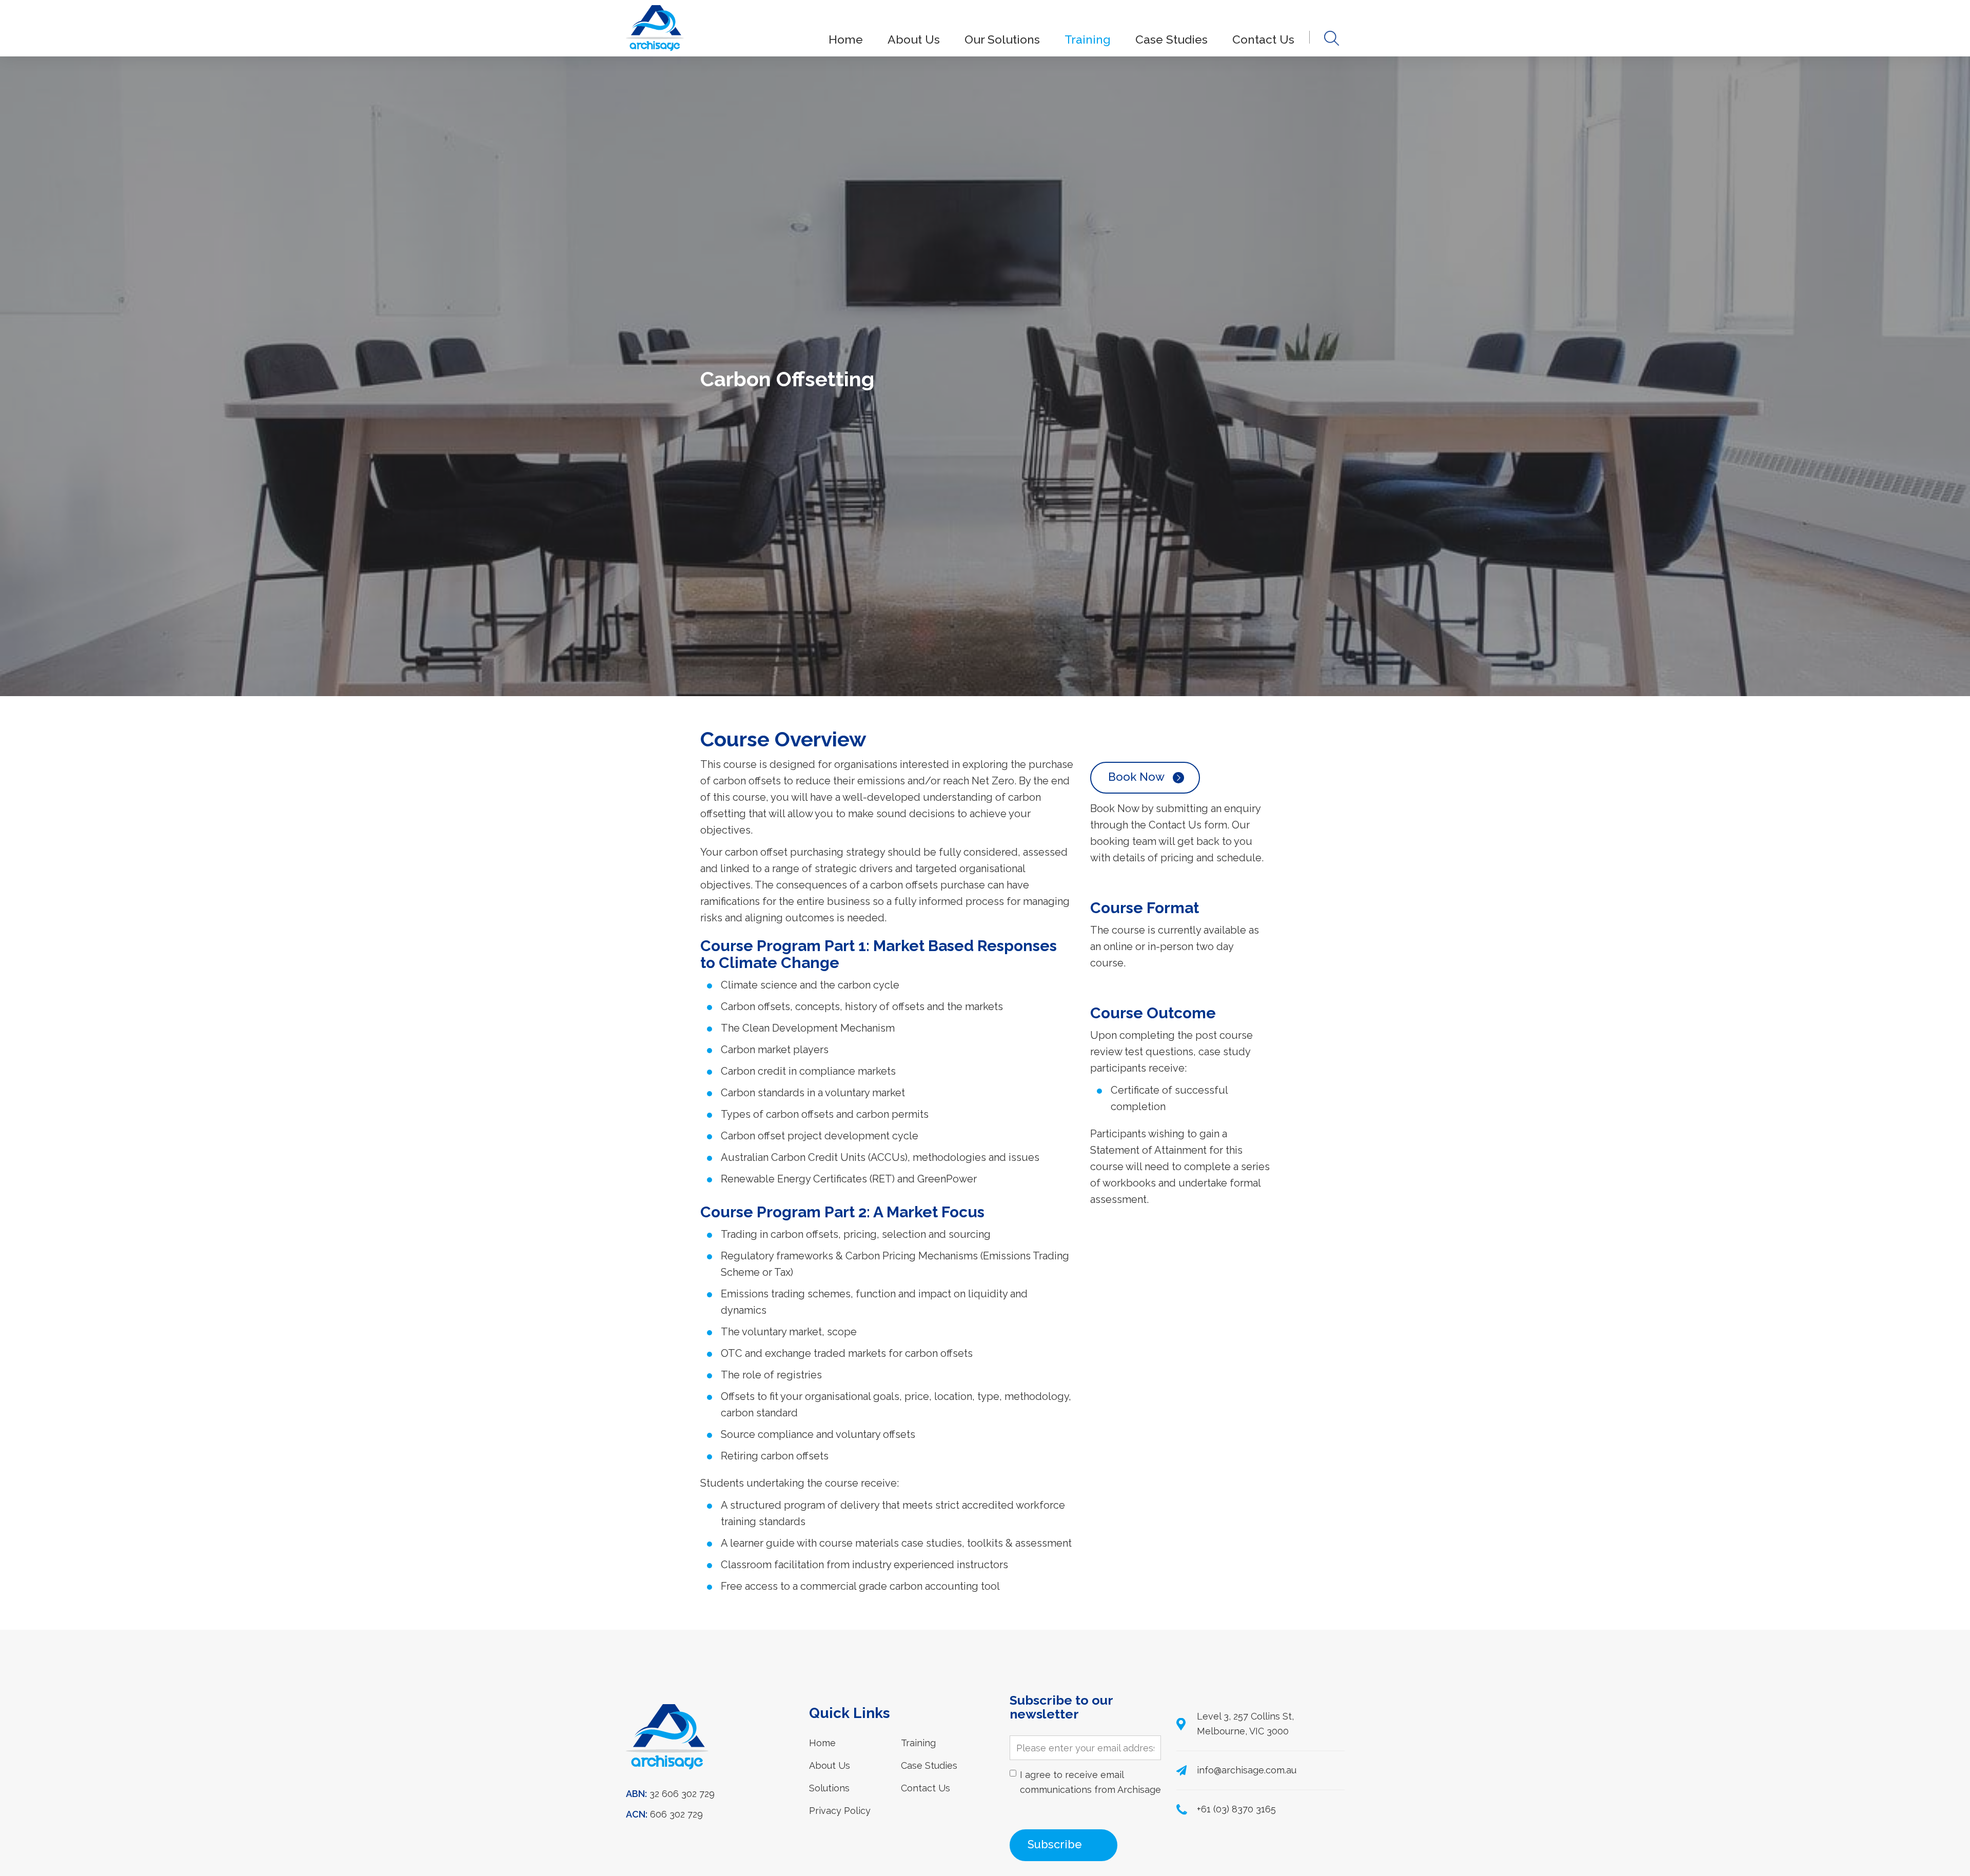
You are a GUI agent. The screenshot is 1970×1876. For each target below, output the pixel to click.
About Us (914, 39)
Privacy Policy (840, 1811)
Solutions (829, 1788)
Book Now (1136, 777)
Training (1088, 39)
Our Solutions (1002, 39)
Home (846, 39)
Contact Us (1263, 39)
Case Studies (1171, 39)
